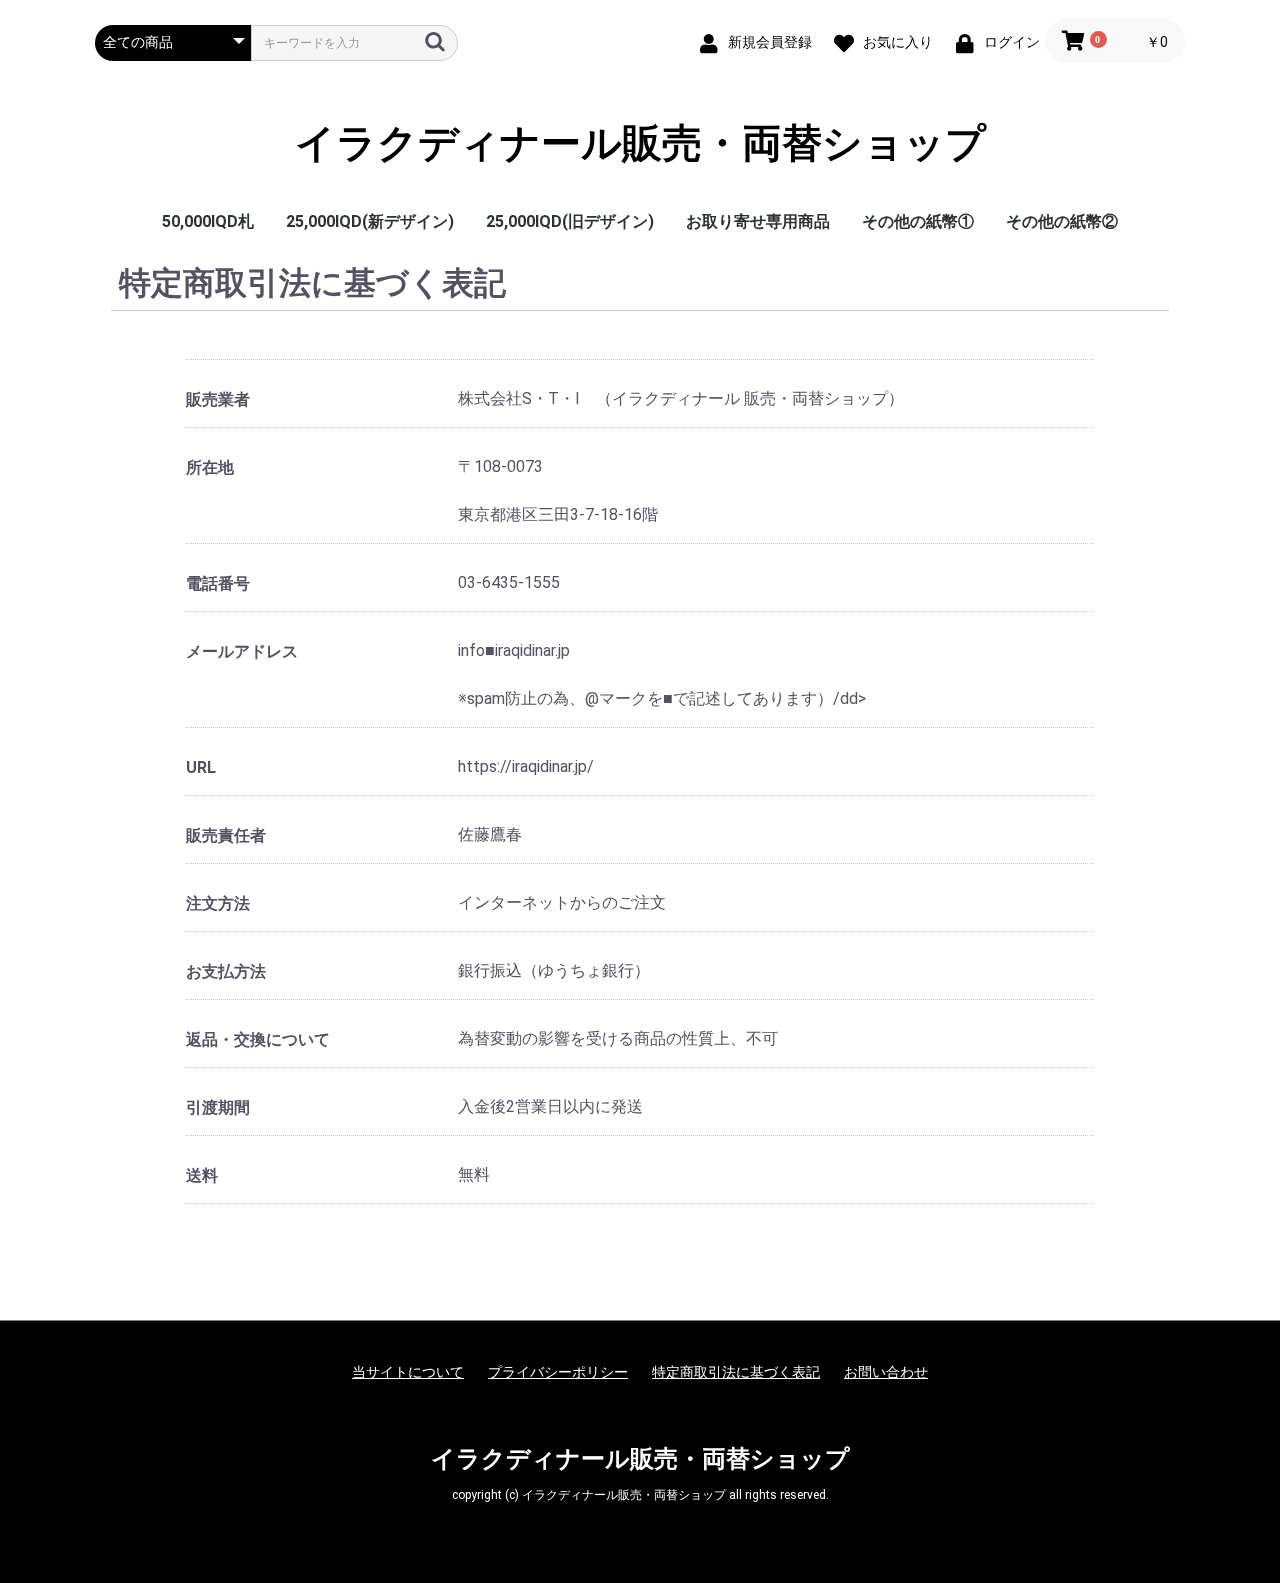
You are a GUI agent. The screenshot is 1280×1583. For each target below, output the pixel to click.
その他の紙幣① (918, 221)
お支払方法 (226, 971)
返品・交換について (258, 1039)
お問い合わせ (886, 1372)
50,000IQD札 (208, 221)
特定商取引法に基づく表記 (736, 1372)
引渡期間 (218, 1107)
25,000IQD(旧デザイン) (570, 221)
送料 (202, 1175)
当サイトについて (408, 1372)
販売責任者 (226, 835)
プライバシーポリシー (558, 1372)
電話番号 (218, 583)
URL (201, 767)
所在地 (210, 467)
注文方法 (218, 903)
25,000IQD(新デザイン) (370, 221)
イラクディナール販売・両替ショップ (640, 144)
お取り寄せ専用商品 (758, 221)
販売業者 (218, 399)
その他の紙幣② (1062, 221)
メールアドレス (242, 651)
